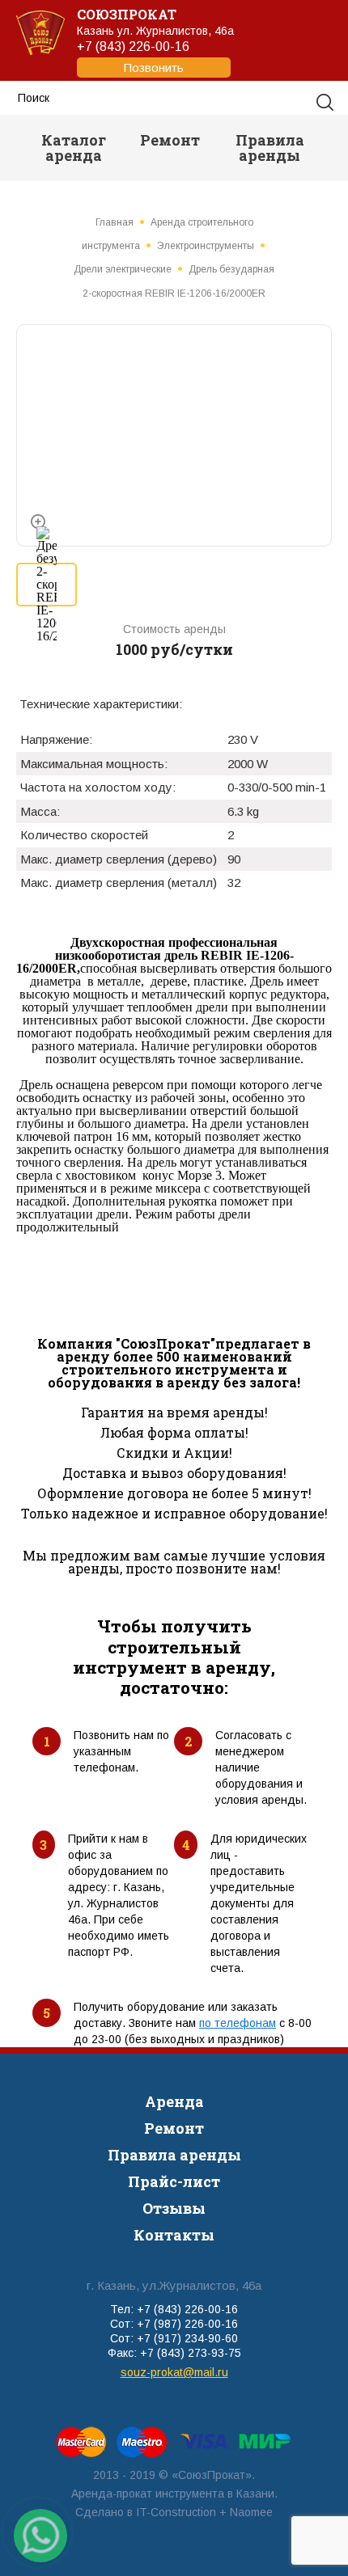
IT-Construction (176, 2512)
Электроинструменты (206, 246)
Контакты (174, 2235)
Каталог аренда (74, 148)
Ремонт (170, 140)
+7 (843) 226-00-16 (133, 57)
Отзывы (174, 2208)
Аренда (174, 2101)
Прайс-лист (174, 2181)
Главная (115, 222)
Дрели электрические (123, 269)
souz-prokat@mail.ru (174, 2372)
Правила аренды (270, 148)
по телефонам (238, 2023)
